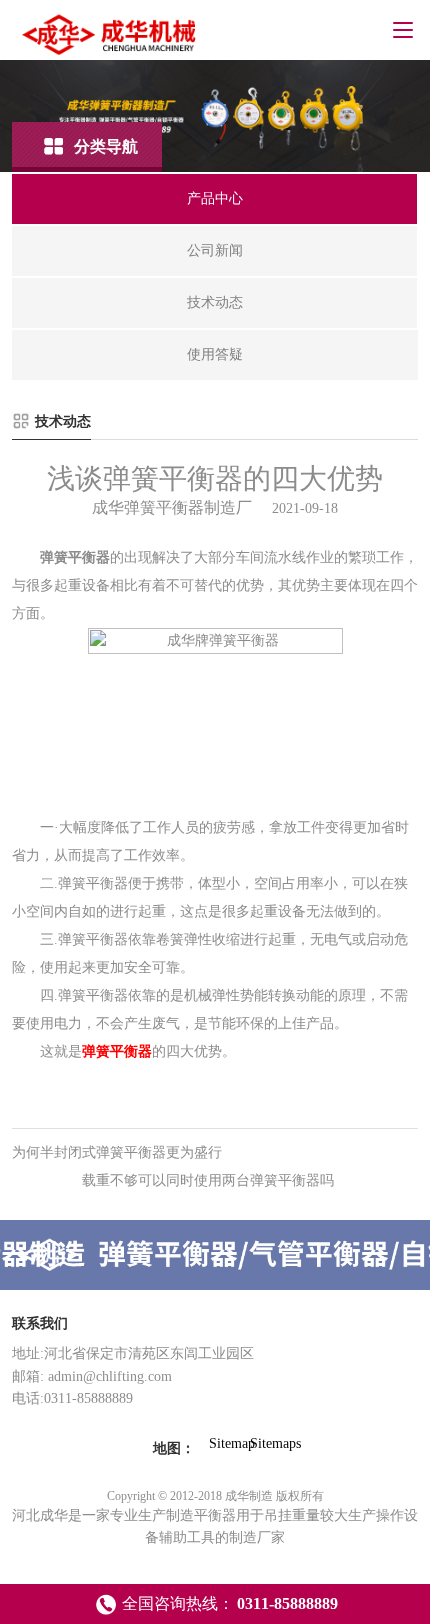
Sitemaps (263, 1443)
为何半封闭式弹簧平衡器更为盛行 (117, 1152)
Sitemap (222, 1443)
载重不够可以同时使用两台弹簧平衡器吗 (208, 1180)
